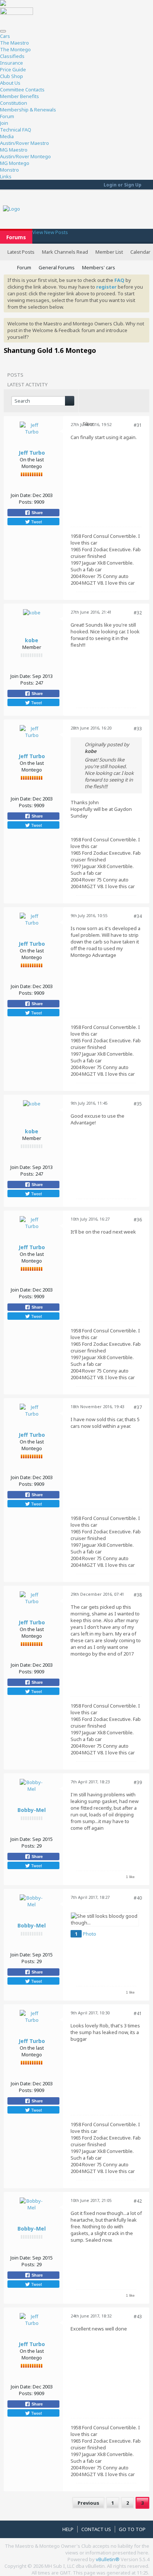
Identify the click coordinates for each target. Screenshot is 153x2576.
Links (6, 176)
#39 (138, 1782)
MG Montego (15, 163)
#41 (138, 2013)
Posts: (26, 502)
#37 (138, 1407)
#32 (138, 613)
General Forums (57, 267)
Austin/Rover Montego (25, 156)
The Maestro (14, 43)
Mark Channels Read (65, 252)
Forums (16, 237)
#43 (138, 2317)
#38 (138, 1595)
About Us (10, 83)
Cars (5, 36)
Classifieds (12, 56)
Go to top (132, 2529)
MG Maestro (14, 150)
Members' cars (99, 267)
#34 (138, 916)
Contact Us (96, 2529)
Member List (109, 252)
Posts (15, 375)
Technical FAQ (16, 130)
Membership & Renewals (28, 110)
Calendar (140, 252)
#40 (138, 1898)
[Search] (70, 401)
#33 (138, 729)
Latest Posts (21, 252)
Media (7, 136)
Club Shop (12, 76)
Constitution (14, 103)
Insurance (12, 63)
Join (4, 123)
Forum (7, 116)
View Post (101, 751)
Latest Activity (27, 384)
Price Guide (13, 69)
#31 (138, 425)
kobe (32, 640)
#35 (138, 1104)
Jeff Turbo (32, 453)
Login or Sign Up (123, 185)
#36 (138, 1220)
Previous (88, 2503)
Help (68, 2529)
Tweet (36, 522)
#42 (138, 2201)
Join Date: (21, 495)
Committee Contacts (22, 90)
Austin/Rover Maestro (25, 143)
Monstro (9, 170)
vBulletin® (108, 2559)
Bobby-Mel (32, 1810)
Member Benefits (19, 96)
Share (37, 513)
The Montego (15, 49)
